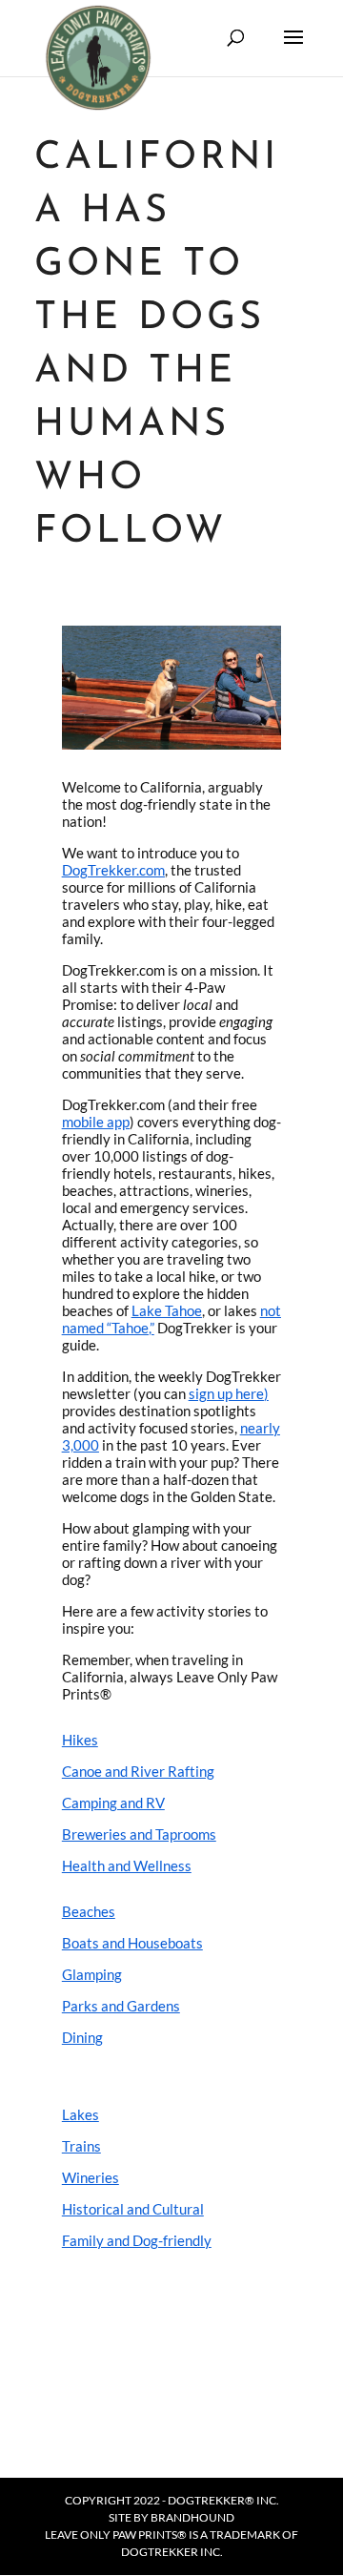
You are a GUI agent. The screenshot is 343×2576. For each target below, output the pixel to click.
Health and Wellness (127, 1865)
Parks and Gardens (121, 2006)
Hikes (80, 1740)
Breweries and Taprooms (139, 1834)
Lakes (81, 2114)
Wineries (91, 2177)
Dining (82, 2037)
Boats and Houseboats (132, 1943)
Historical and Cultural (133, 2209)
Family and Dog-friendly (137, 2240)
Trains (81, 2146)
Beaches (89, 1911)
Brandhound (192, 2517)
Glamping (92, 1974)
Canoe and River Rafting (138, 1771)
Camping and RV (113, 1803)
